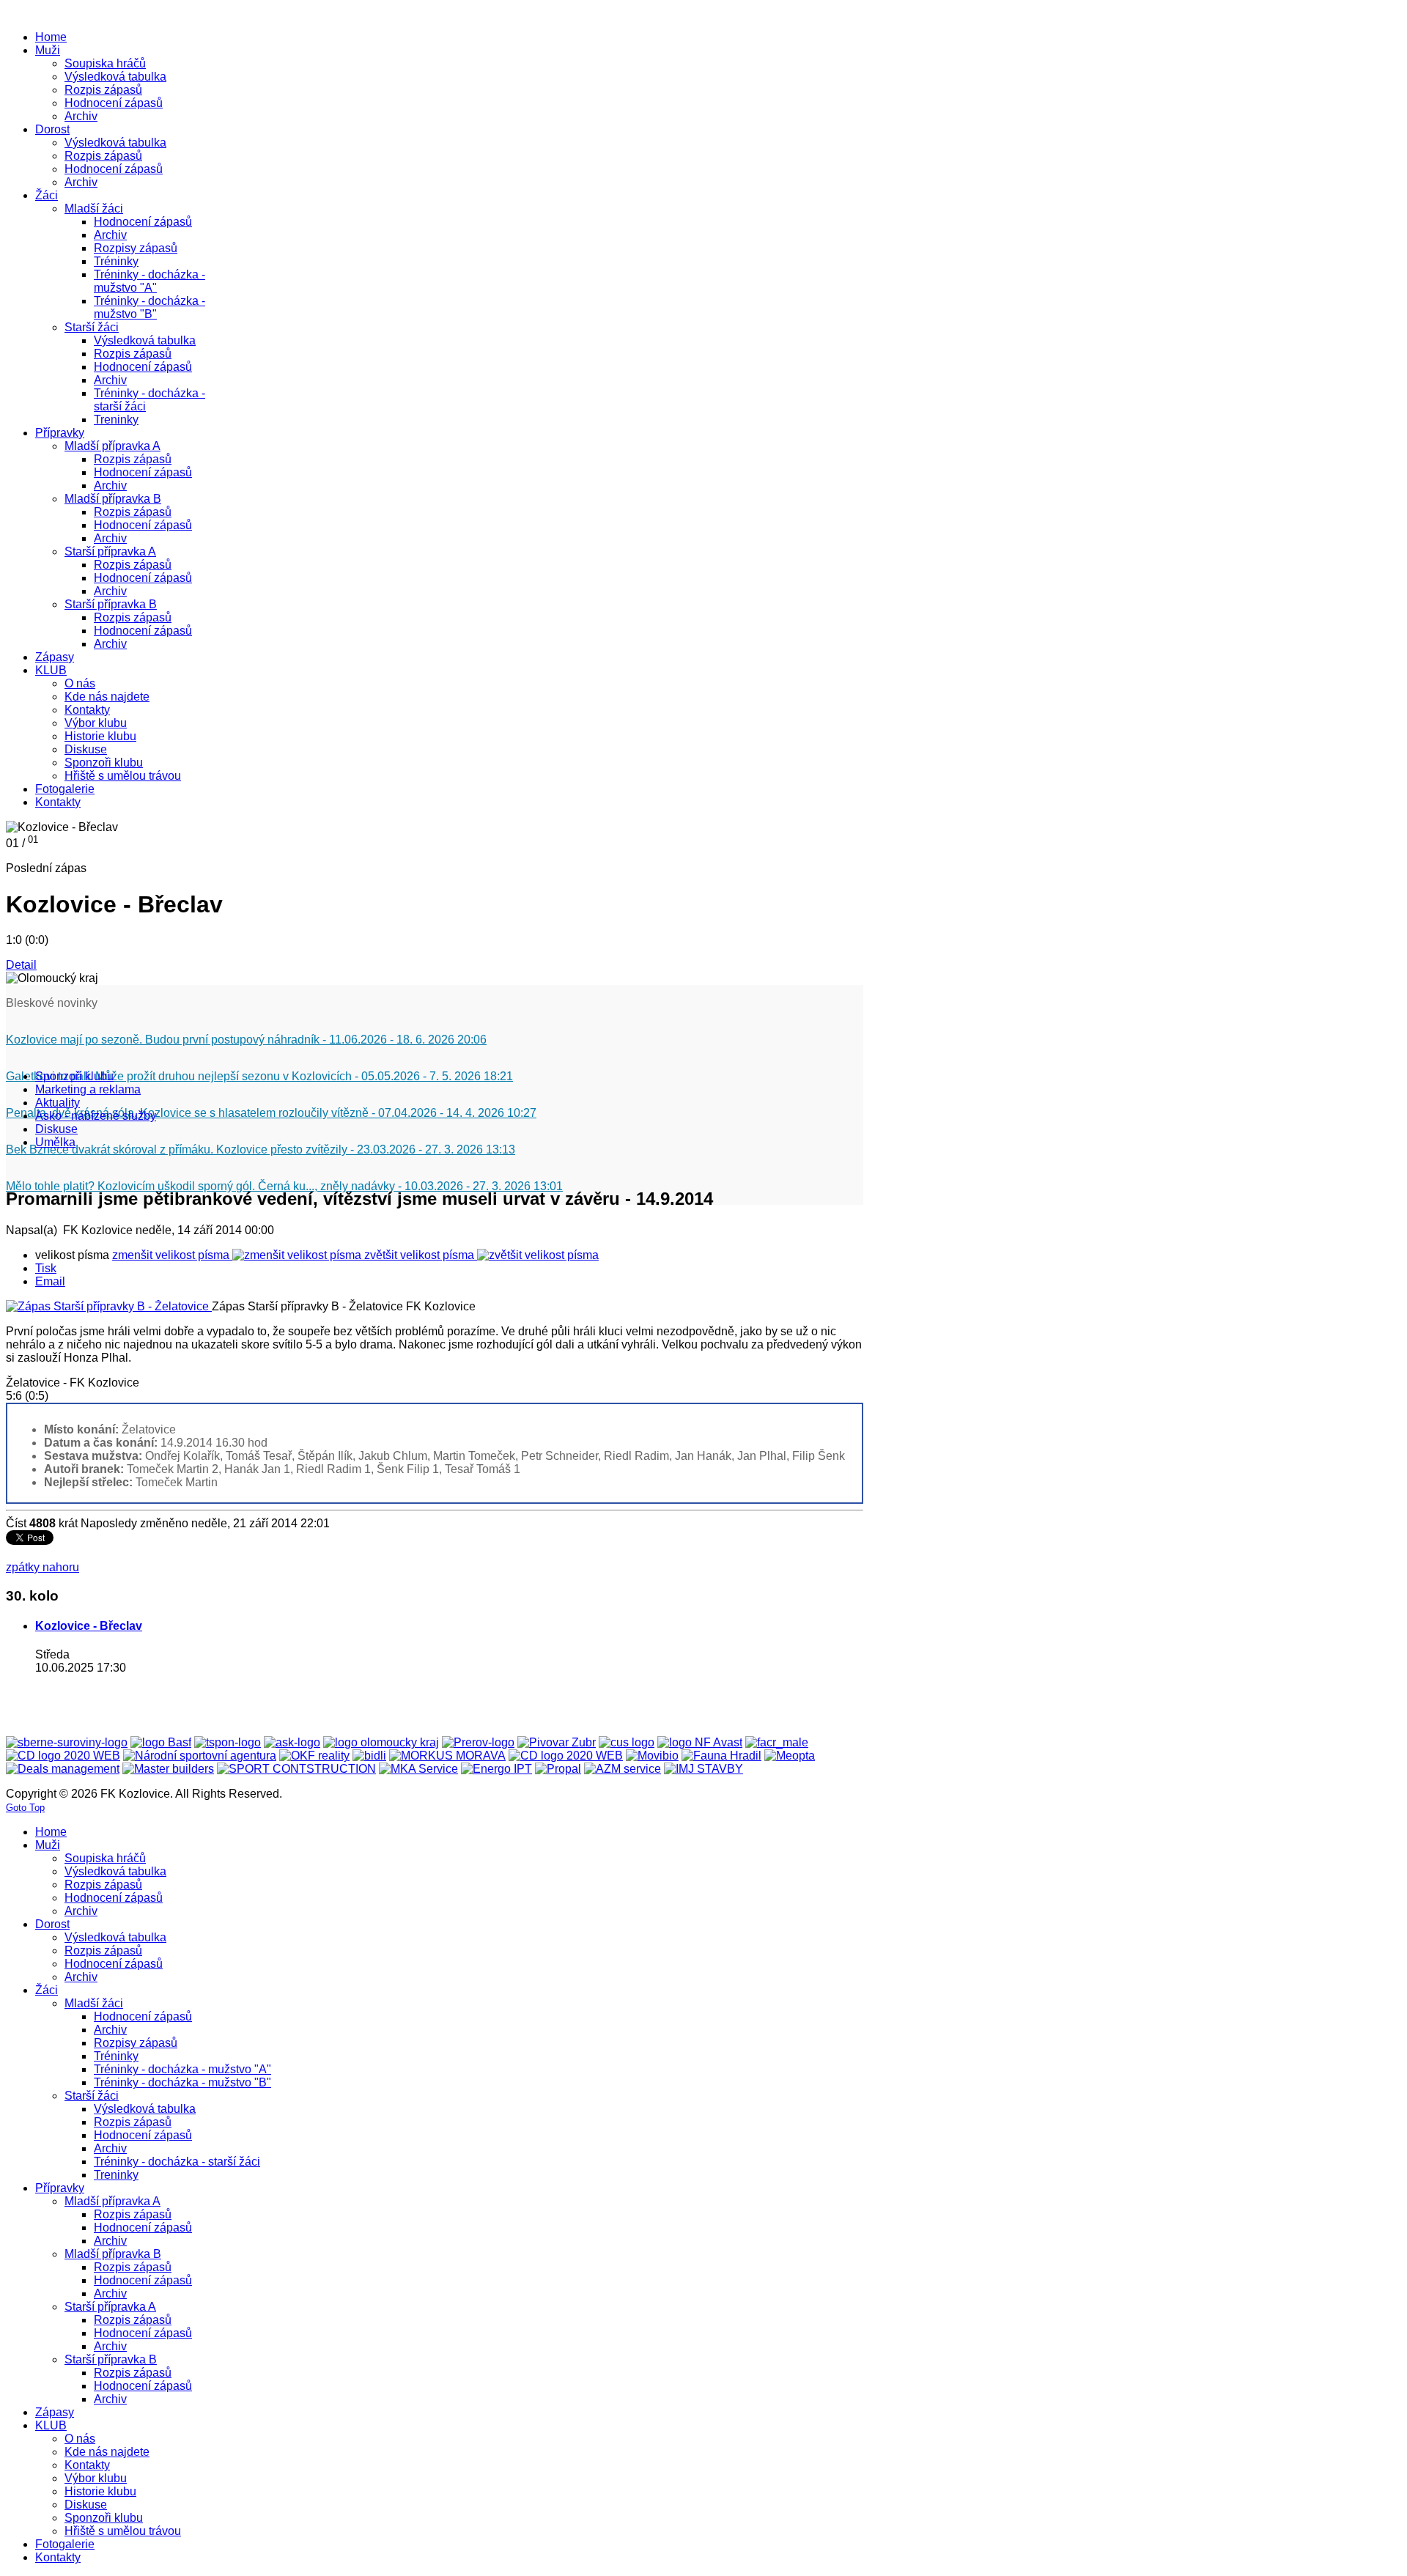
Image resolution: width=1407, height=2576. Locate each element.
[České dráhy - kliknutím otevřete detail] (566, 1756)
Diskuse (56, 1129)
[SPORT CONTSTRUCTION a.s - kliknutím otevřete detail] (296, 1769)
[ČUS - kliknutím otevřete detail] (627, 1742)
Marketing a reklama (88, 1089)
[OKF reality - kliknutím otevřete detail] (314, 1756)
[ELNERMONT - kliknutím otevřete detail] (63, 1756)
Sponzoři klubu (74, 1076)
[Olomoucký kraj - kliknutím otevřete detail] (381, 1742)
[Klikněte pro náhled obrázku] (109, 1306)
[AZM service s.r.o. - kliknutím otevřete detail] (623, 1769)
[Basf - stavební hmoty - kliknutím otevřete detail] (161, 1742)
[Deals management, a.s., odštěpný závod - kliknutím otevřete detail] (63, 1769)
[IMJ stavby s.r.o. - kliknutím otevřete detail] (703, 1769)
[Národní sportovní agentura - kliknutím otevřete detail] (200, 1756)
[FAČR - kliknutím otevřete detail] (777, 1742)
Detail (21, 965)
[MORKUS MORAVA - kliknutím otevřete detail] (447, 1756)
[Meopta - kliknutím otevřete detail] (790, 1756)
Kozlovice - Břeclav (89, 1626)
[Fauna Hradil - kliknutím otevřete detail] (721, 1756)
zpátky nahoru (43, 1567)
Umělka (55, 1142)
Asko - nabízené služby (96, 1116)
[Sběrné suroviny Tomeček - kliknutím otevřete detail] (67, 1742)
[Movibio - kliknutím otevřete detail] (652, 1756)
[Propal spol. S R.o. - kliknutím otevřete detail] (558, 1769)
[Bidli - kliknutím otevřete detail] (369, 1756)
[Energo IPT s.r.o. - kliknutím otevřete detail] (496, 1769)
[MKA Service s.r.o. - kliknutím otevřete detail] (418, 1769)
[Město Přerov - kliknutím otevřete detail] (478, 1742)
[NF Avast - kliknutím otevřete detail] (700, 1742)
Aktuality (58, 1103)
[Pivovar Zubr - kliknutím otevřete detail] (557, 1742)
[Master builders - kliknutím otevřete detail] (168, 1769)
